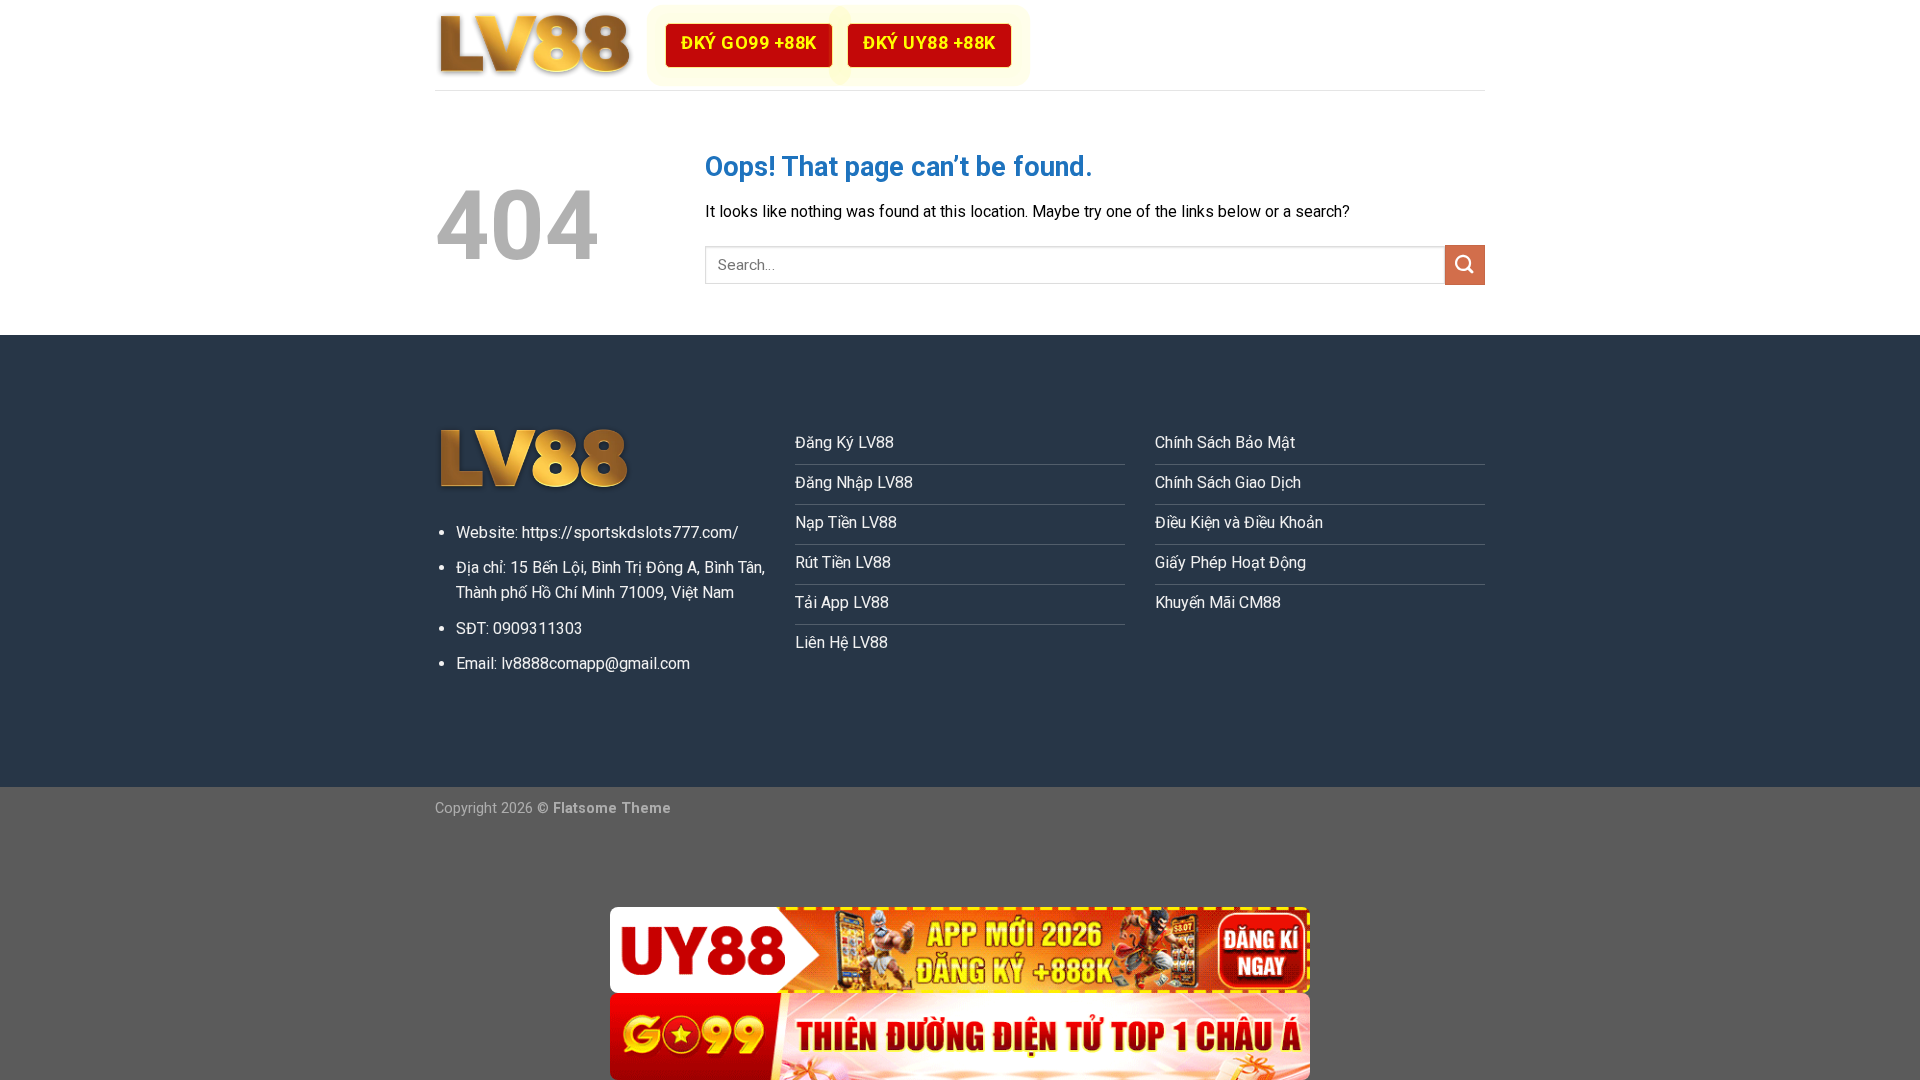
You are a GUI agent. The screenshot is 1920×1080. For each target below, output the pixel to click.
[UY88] (960, 950)
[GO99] (960, 1036)
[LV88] (535, 45)
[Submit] (1465, 264)
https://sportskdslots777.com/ (630, 532)
